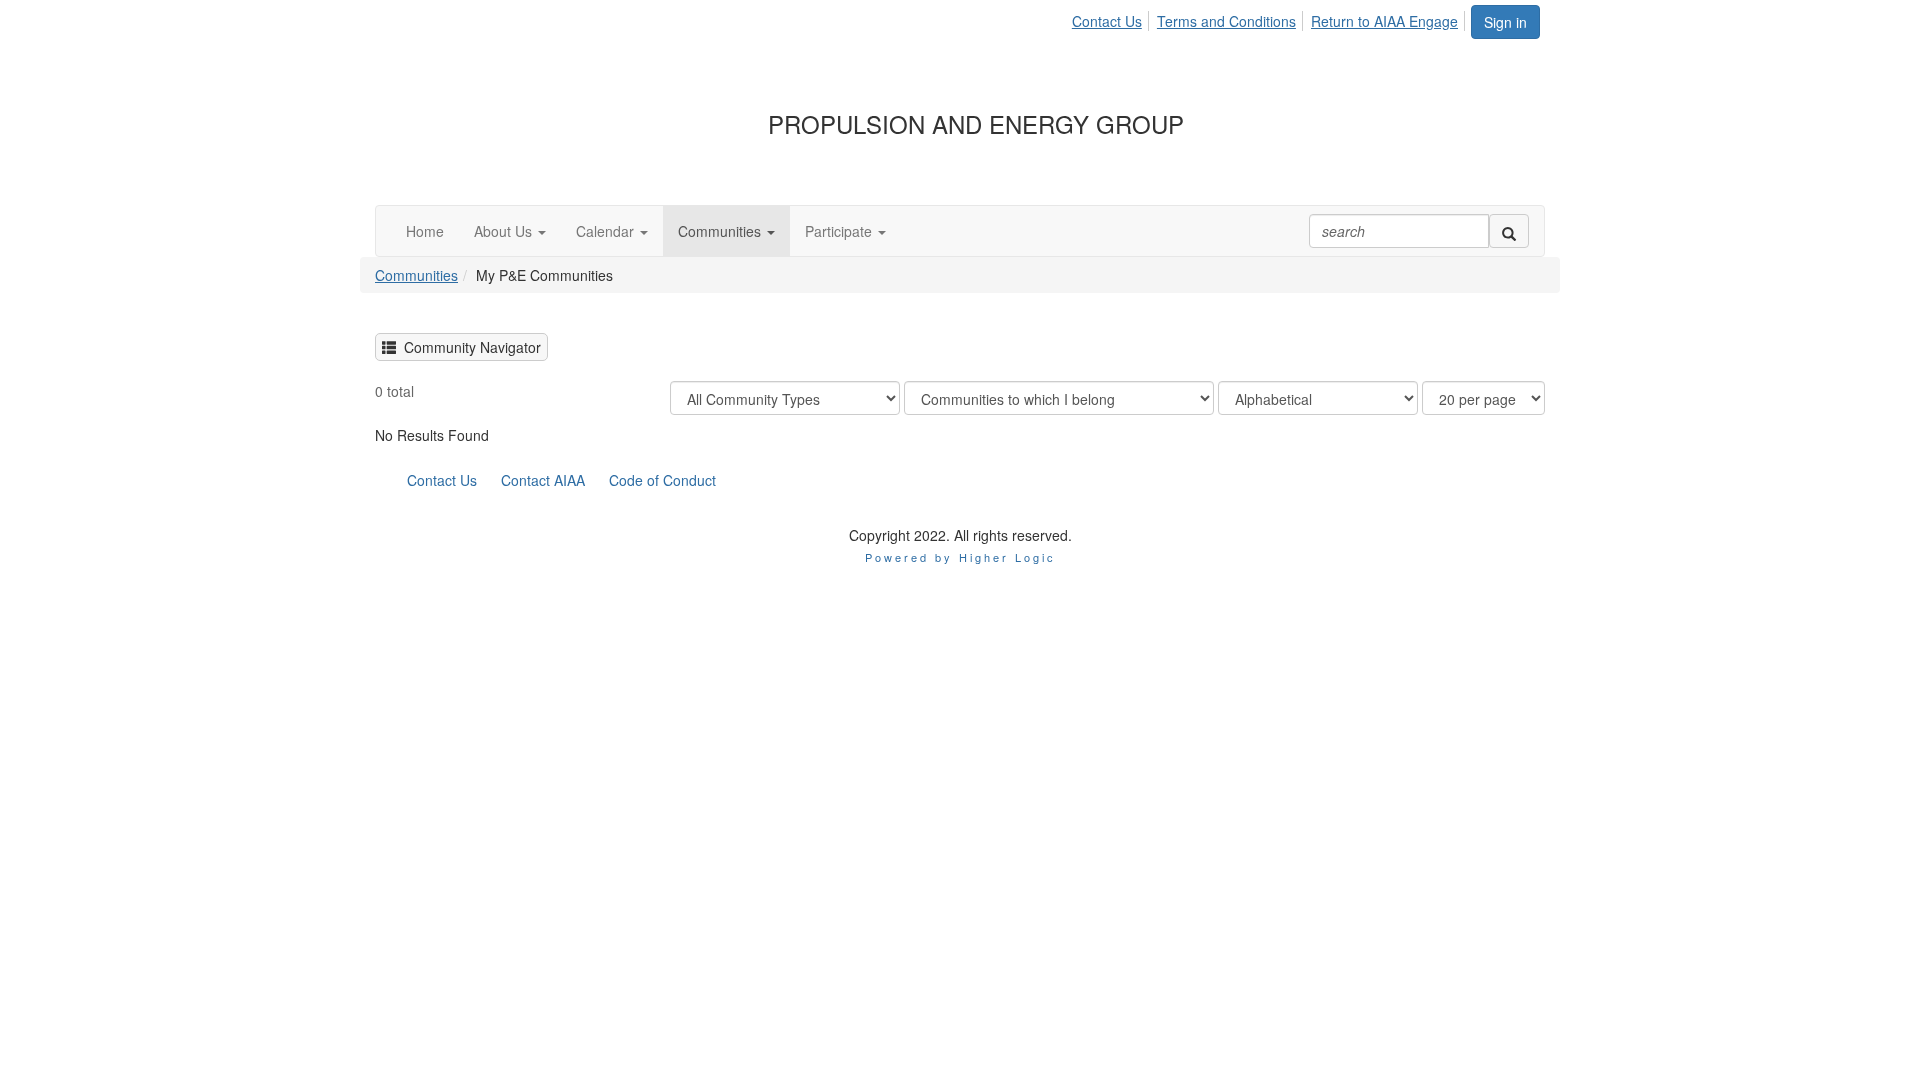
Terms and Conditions (1226, 21)
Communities (416, 275)
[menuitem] (1112, 18)
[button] (510, 231)
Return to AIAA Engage (1384, 21)
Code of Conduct (662, 480)
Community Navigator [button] (468, 347)
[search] (1509, 231)
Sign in (1505, 22)
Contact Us (1107, 21)
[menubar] (1270, 18)
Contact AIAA (543, 480)
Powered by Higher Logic (960, 557)
